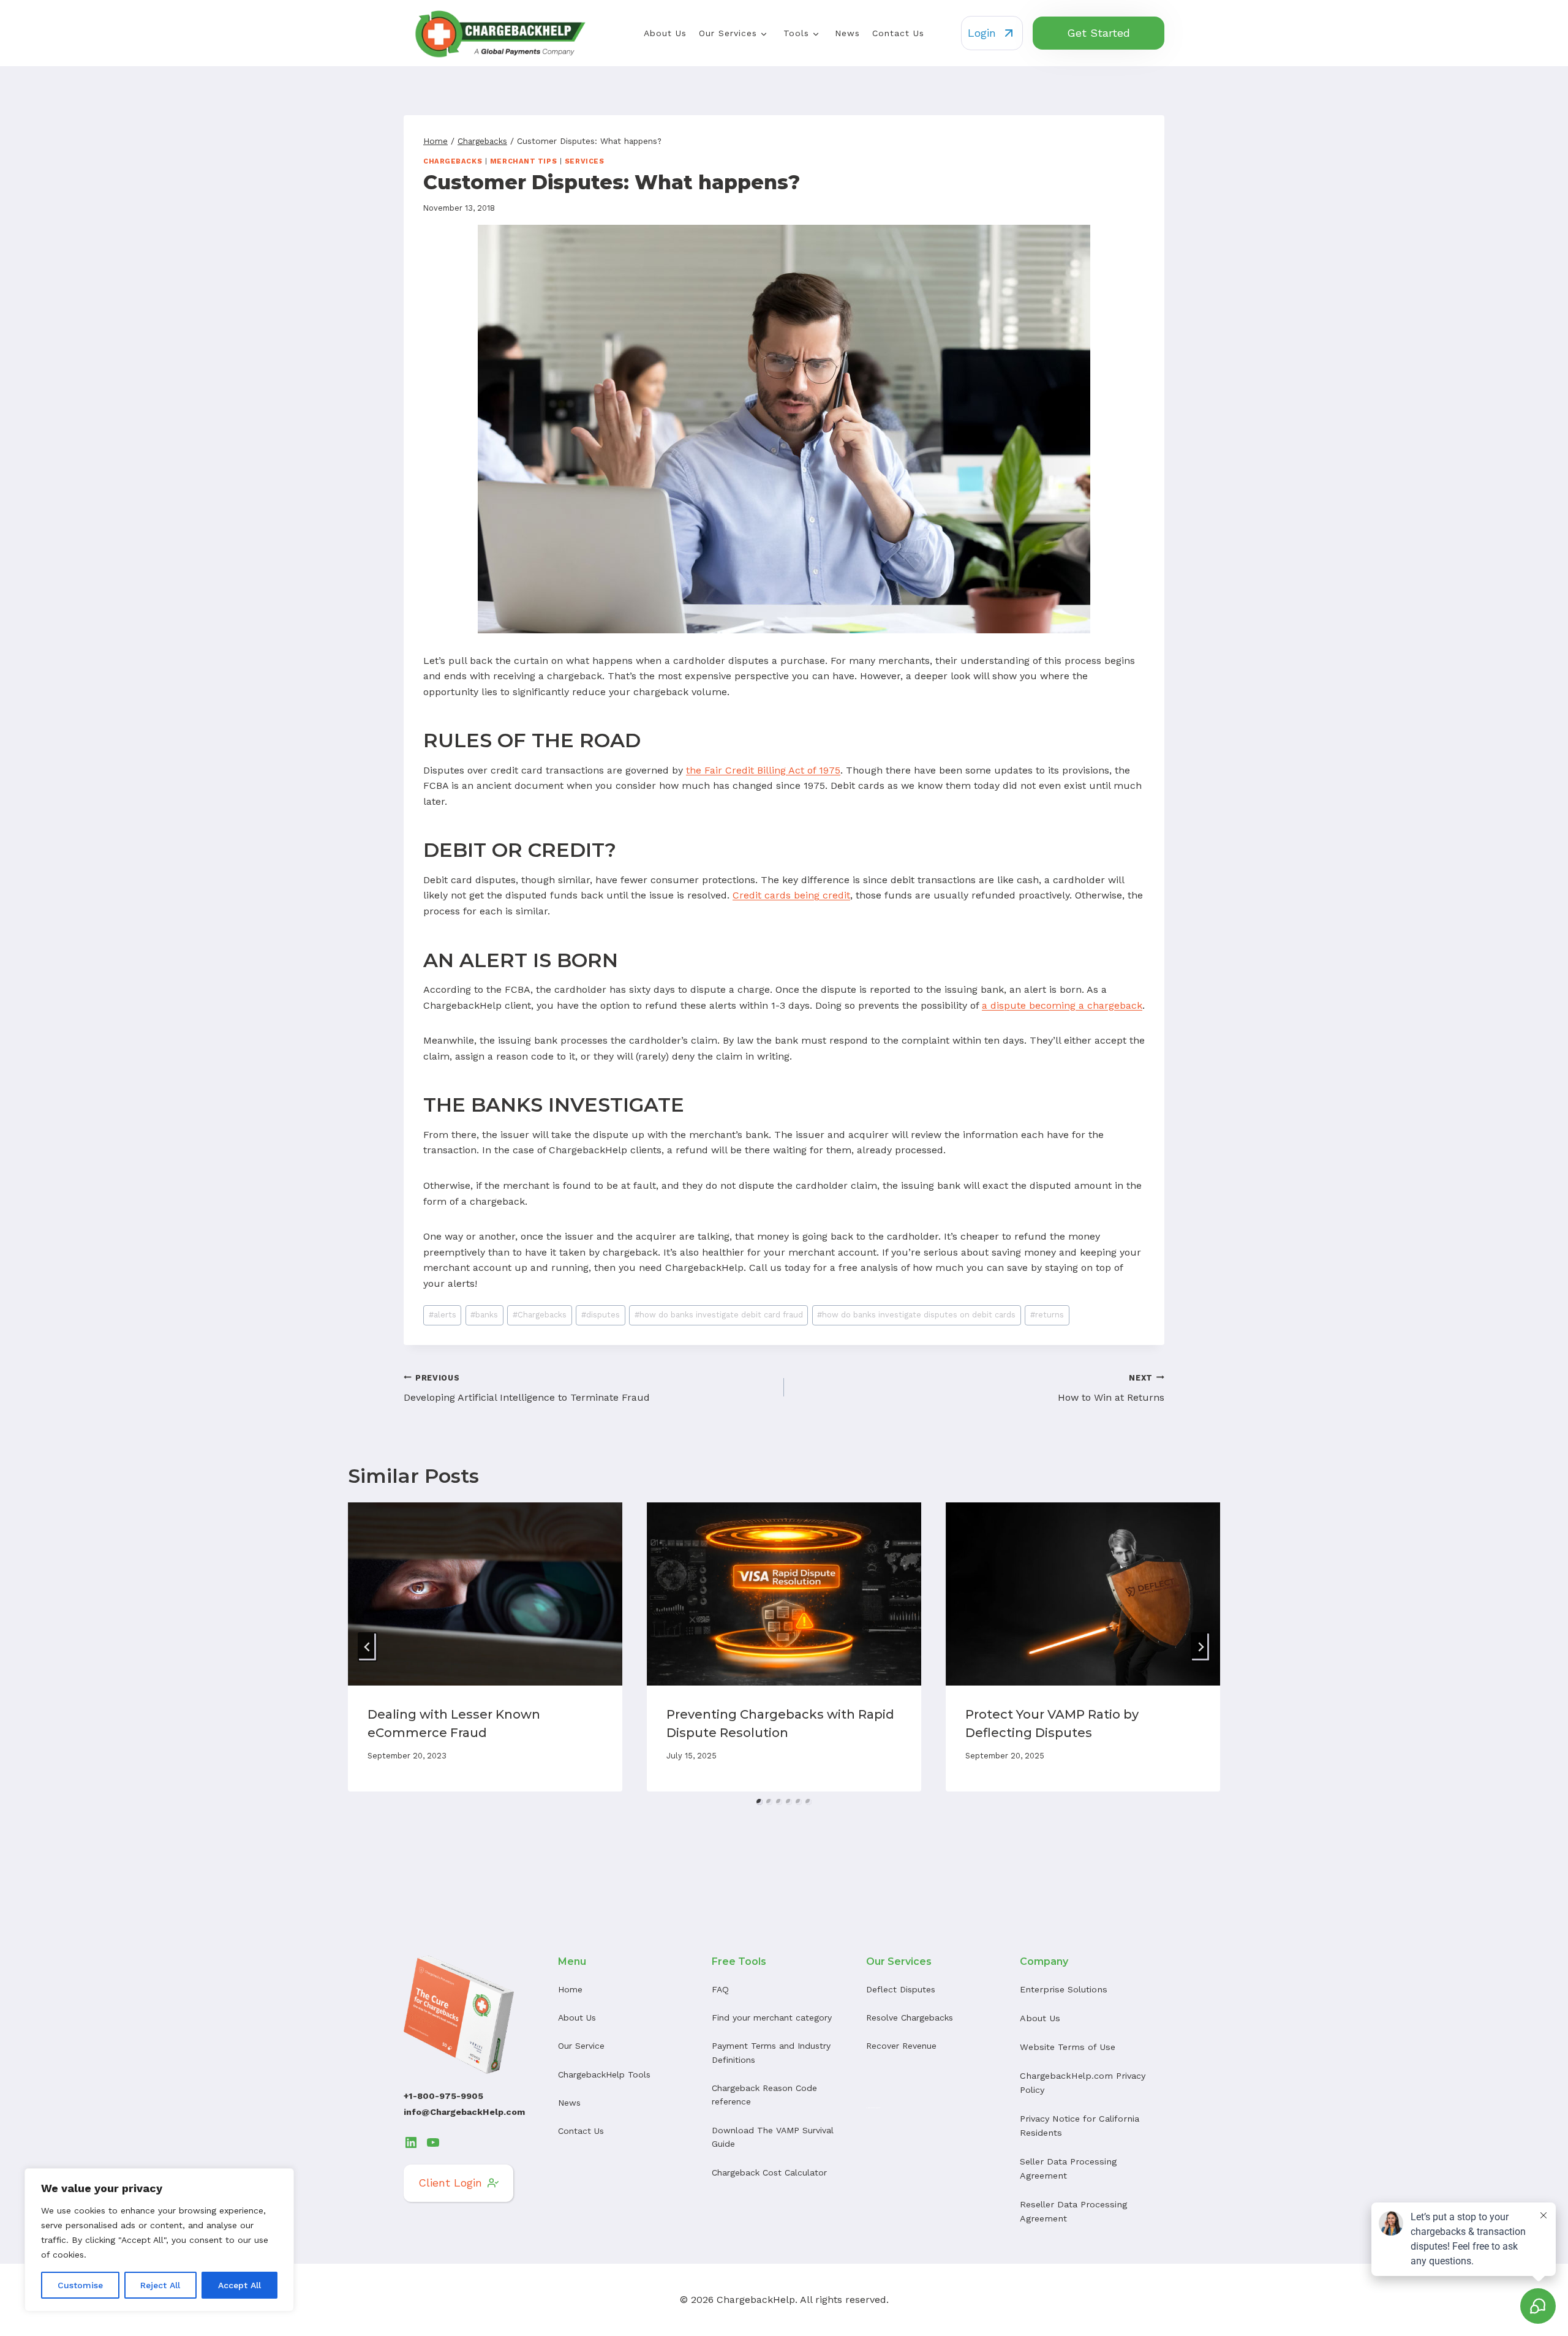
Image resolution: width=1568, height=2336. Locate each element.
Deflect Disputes (901, 1989)
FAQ (720, 1989)
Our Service (581, 2046)
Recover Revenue (901, 2046)
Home (570, 1989)
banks (484, 1315)
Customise (80, 2285)
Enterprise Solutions (1064, 1989)
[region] (159, 2240)
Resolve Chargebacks (910, 2018)
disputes (601, 1315)
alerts (443, 1315)
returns (1047, 1315)
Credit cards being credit (791, 895)
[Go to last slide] (367, 1647)
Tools (796, 33)
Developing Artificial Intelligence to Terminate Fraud (527, 1388)
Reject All (160, 2285)
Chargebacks (453, 161)
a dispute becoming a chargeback (1062, 1005)
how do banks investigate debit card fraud (719, 1315)
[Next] (1200, 1647)
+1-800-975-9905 (443, 2096)
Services (584, 161)
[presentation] (485, 1594)
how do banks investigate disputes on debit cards (916, 1315)
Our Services (728, 33)
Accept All (239, 2285)
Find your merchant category (772, 2018)
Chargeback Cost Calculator (769, 2172)
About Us (665, 33)
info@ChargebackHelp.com (464, 2112)
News (847, 33)
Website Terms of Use (1068, 2047)
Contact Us (898, 33)
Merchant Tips (523, 161)
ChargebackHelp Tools (604, 2074)
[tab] (759, 1802)
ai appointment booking (873, 2108)
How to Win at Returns (1111, 1388)
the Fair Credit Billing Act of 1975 (763, 770)
